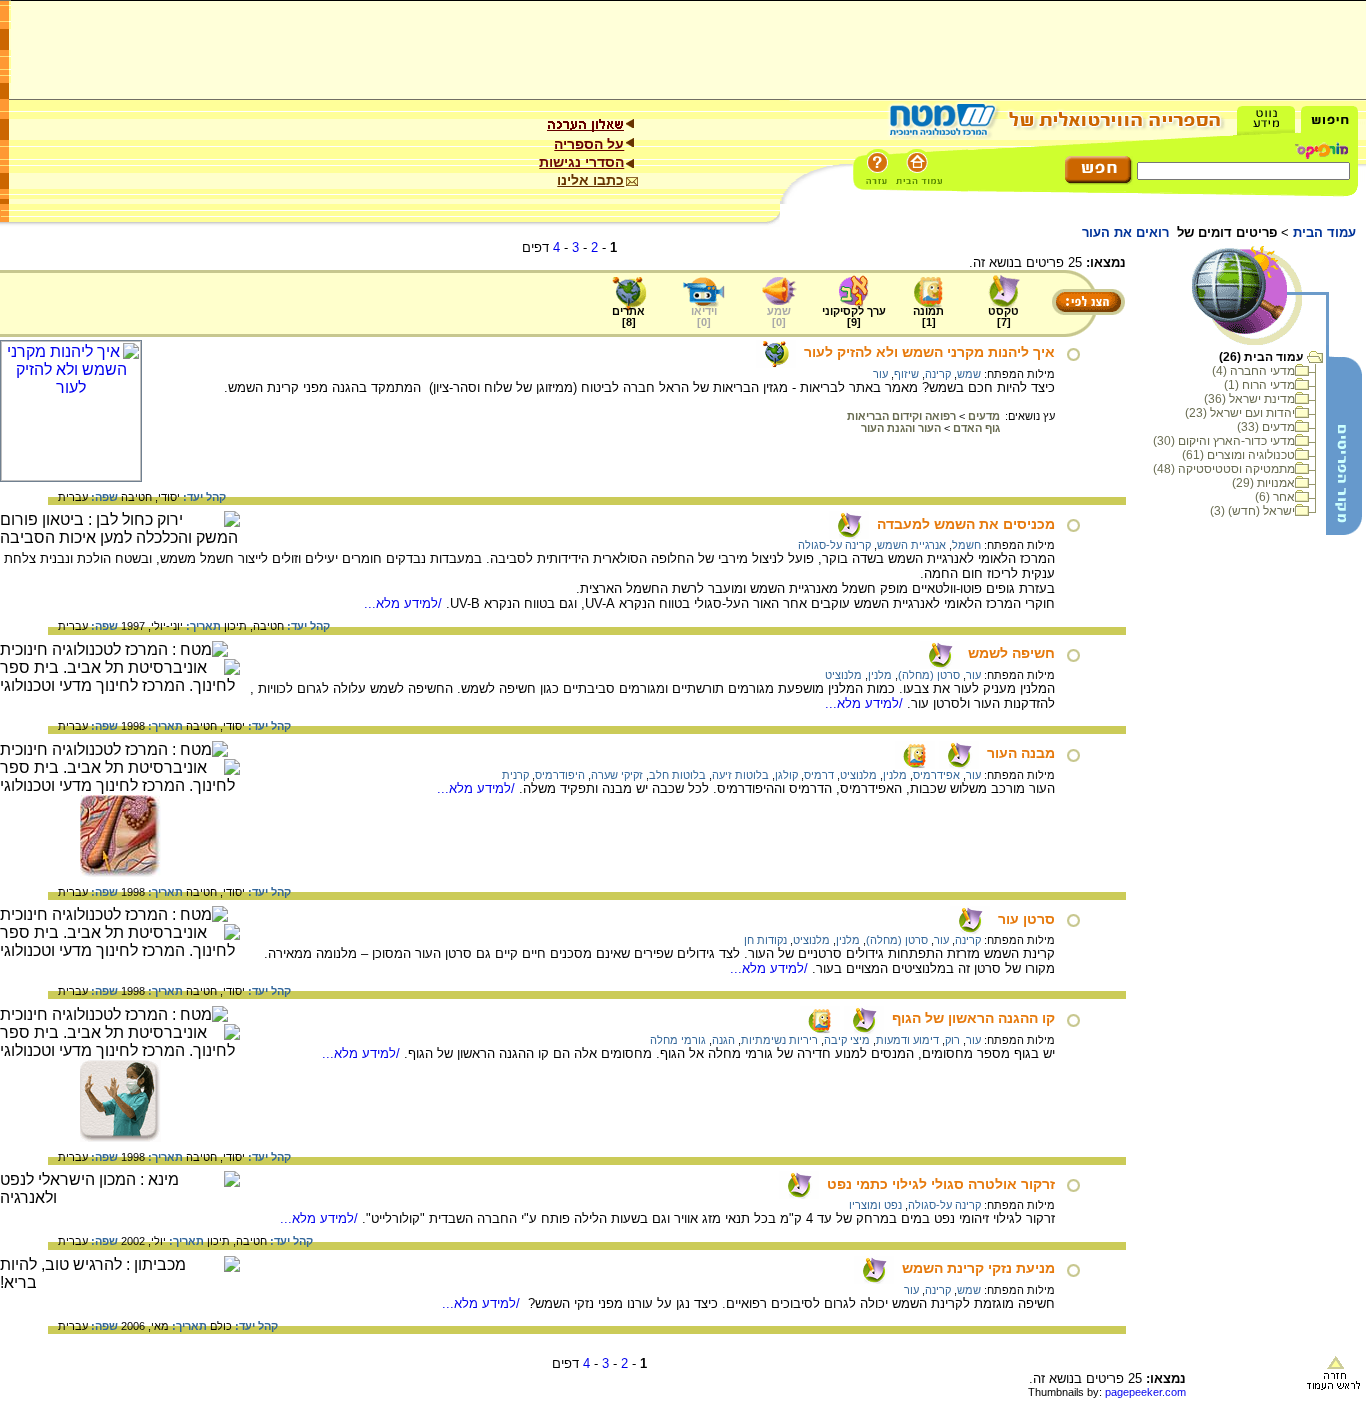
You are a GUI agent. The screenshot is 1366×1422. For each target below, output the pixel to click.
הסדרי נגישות (581, 162)
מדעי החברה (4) (1253, 371)
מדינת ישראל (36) (1249, 399)
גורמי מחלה (678, 1040)
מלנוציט (843, 675)
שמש (969, 374)
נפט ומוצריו (875, 1205)
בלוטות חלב (677, 775)
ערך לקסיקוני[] (854, 316)
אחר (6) (1275, 497)
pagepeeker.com (1145, 1392)
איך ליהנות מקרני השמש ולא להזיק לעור (929, 352)
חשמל (966, 545)
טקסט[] (1003, 316)
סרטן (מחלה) (929, 675)
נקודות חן (765, 940)
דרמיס (819, 775)
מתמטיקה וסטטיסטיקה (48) (1224, 469)
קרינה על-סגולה (834, 545)
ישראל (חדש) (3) (1252, 511)
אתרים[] (628, 316)
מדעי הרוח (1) (1259, 385)
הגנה (723, 1040)
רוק (952, 1040)
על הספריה (589, 144)
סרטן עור (1026, 919)
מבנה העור (1021, 753)
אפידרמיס (936, 775)
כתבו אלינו (590, 180)
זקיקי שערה (617, 775)
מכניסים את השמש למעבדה (966, 524)
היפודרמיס (560, 775)
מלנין (880, 675)
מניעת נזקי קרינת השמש (978, 1268)
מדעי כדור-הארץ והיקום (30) (1224, 441)
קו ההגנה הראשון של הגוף (973, 1018)
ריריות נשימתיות (779, 1040)
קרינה (938, 374)
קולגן (786, 775)
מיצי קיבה (847, 1040)
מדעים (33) (1266, 427)
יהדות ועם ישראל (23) (1240, 413)
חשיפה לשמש (1011, 653)
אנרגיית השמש (911, 545)
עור (880, 374)
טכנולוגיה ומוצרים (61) (1238, 455)
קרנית (515, 775)
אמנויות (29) (1263, 483)
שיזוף (906, 374)
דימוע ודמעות (907, 1040)
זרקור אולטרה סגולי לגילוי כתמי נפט (941, 1184)
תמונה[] (928, 316)
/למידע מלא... (405, 603)
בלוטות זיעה (740, 775)
